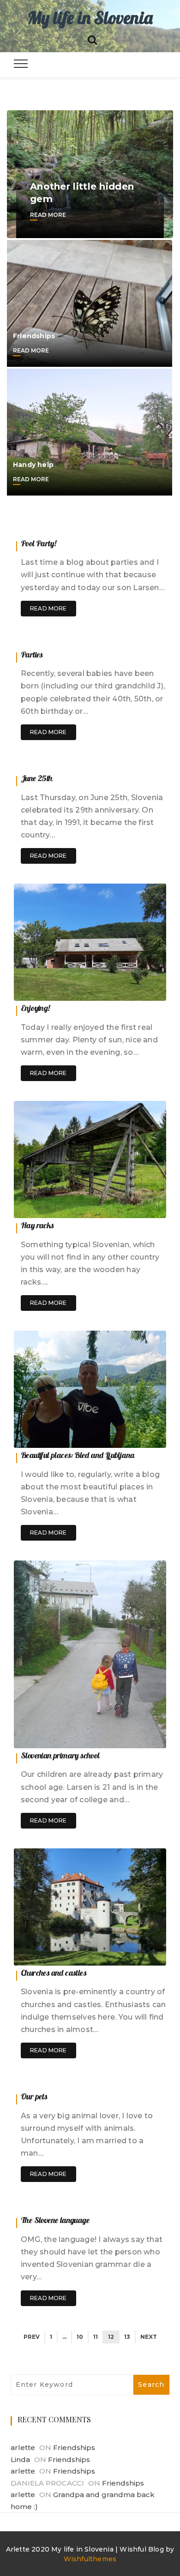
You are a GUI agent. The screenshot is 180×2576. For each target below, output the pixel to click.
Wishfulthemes (90, 2559)
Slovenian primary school (60, 1755)
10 (80, 2337)
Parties (32, 654)
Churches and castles (54, 1973)
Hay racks (37, 1225)
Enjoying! (35, 1008)
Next (149, 2337)
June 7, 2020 (137, 2080)
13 (127, 2337)
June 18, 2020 (136, 1438)
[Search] (92, 39)
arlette (23, 2447)
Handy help (33, 465)
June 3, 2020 (137, 2203)
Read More (48, 215)
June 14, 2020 (136, 1739)
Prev (32, 2337)
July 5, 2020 (138, 527)
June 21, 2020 (136, 1209)
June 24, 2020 (135, 991)
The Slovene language (55, 2220)
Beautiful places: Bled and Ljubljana (78, 1455)
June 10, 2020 (136, 1956)
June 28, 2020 (135, 762)
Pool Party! (38, 543)
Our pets (34, 2096)
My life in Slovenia (90, 18)
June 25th (37, 778)
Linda (20, 2459)
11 (96, 2337)
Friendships (34, 336)
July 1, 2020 (139, 638)
